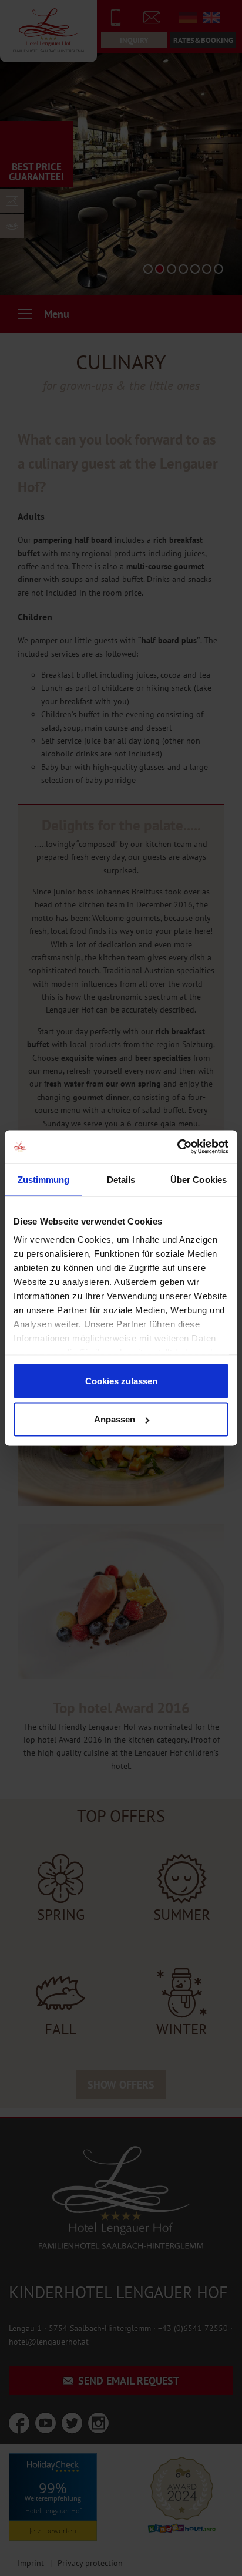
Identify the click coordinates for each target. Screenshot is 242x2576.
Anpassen (115, 1419)
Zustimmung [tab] (44, 1179)
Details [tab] (121, 1179)
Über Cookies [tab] (199, 1179)
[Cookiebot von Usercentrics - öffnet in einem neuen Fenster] (177, 1147)
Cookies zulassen (121, 1381)
